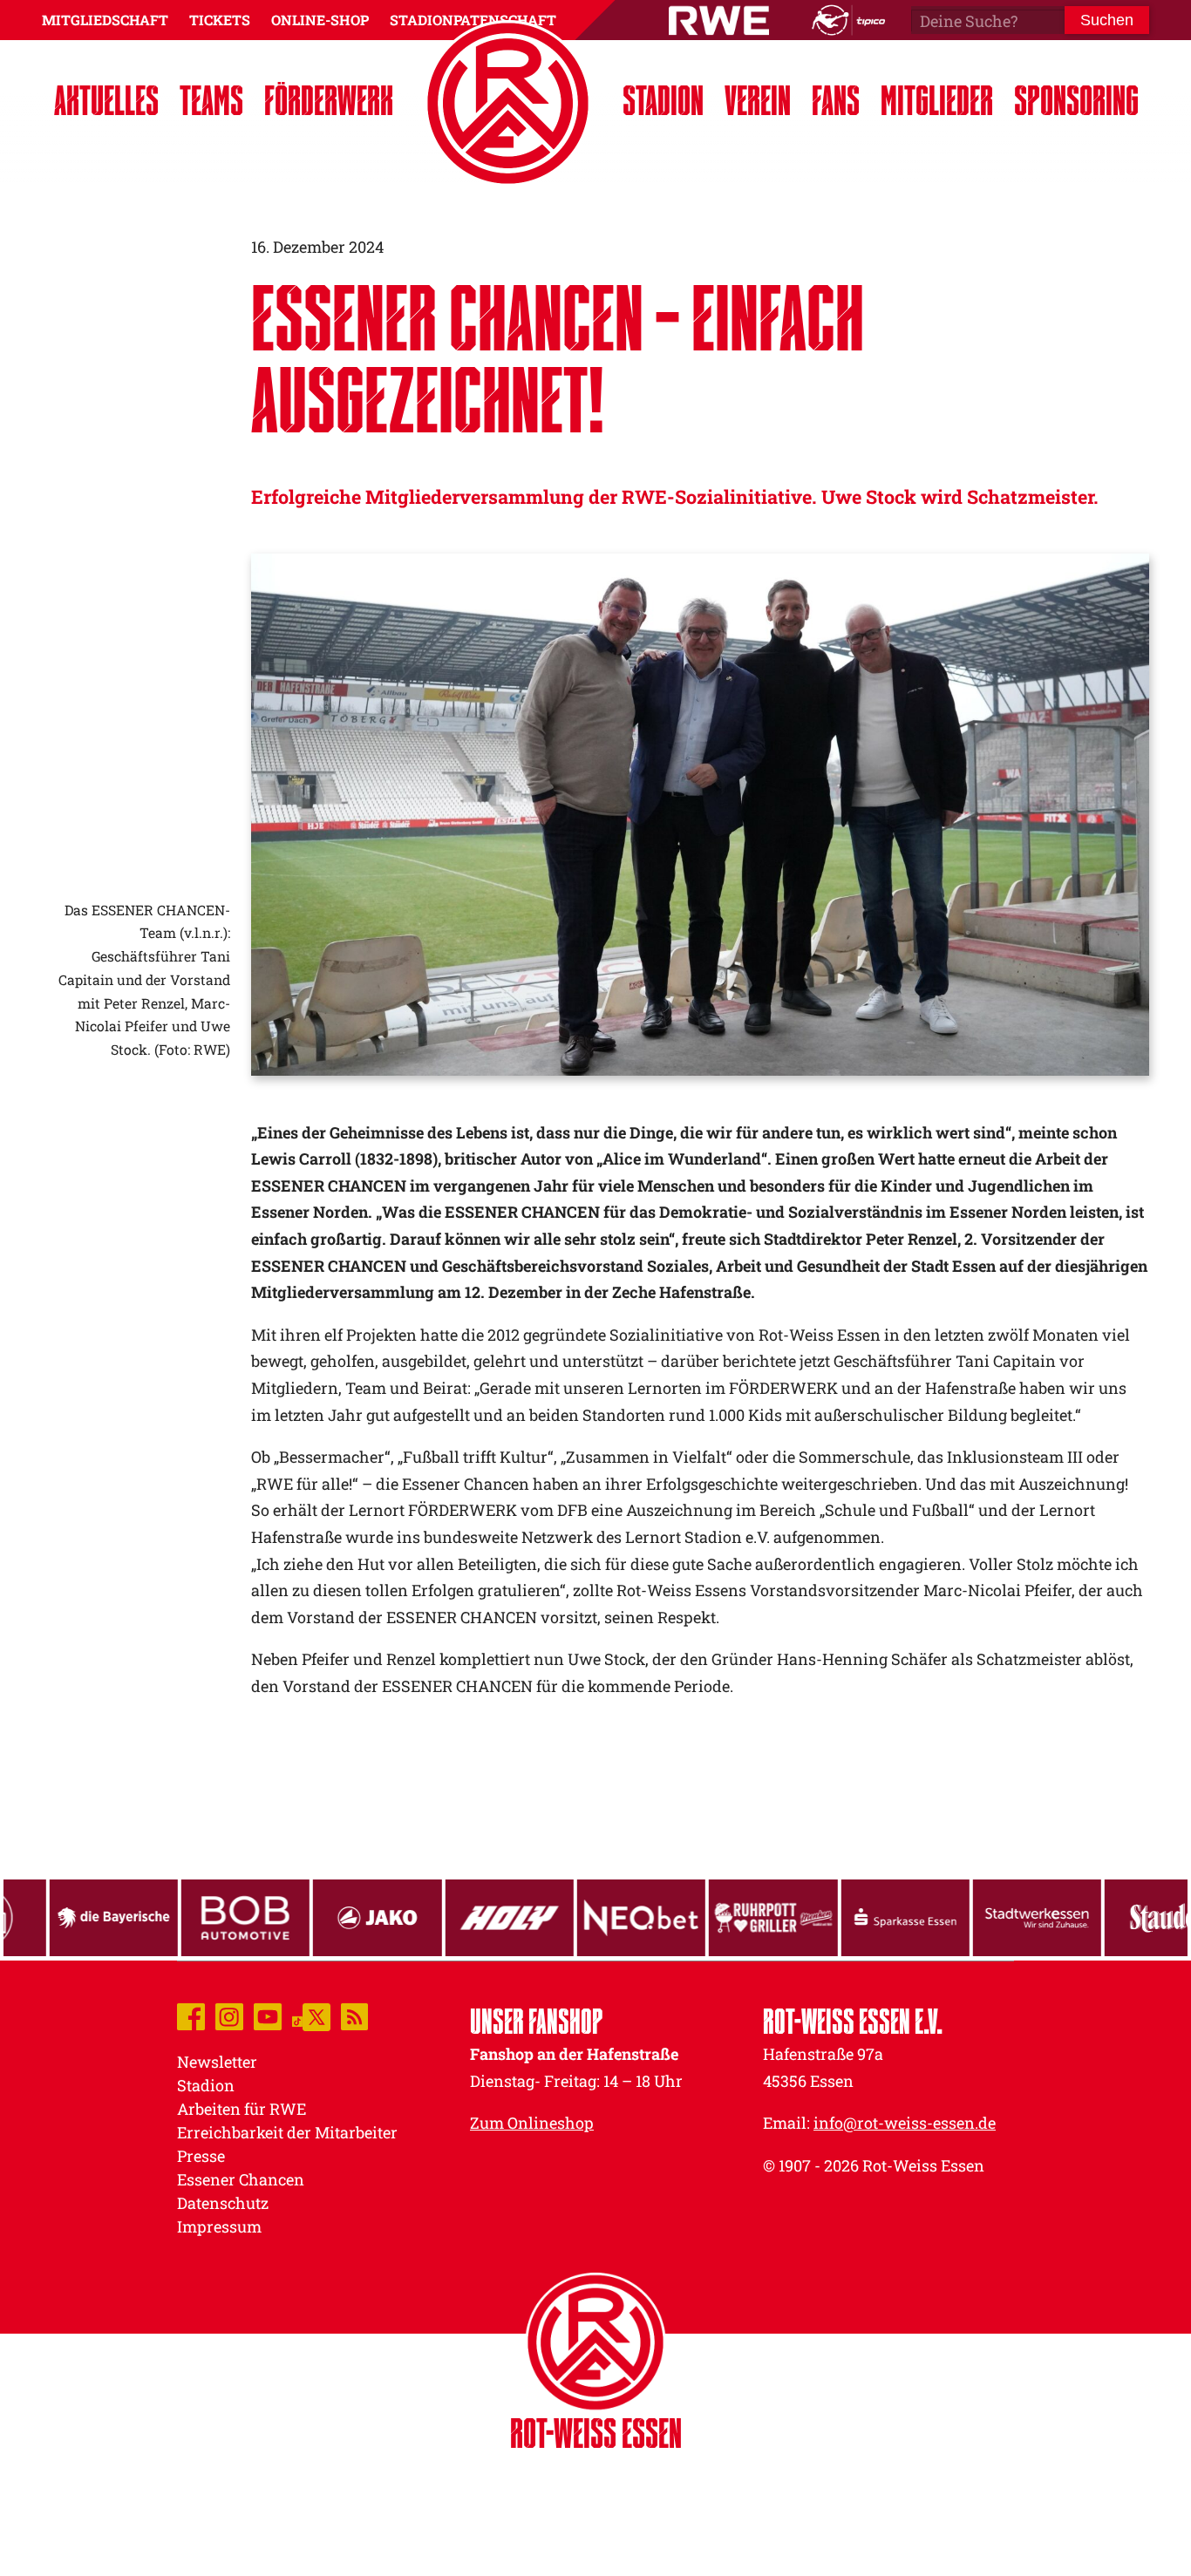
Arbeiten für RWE (242, 2109)
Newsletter (217, 2062)
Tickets (220, 20)
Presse (201, 2156)
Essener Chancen (241, 2179)
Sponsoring (1076, 100)
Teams (211, 100)
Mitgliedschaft (105, 20)
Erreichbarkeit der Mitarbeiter (287, 2132)
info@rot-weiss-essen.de (905, 2123)
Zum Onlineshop (532, 2123)
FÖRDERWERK (329, 100)
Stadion (663, 100)
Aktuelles (106, 100)
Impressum (219, 2226)
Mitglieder (937, 100)
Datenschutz (223, 2203)
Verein (758, 100)
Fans (836, 100)
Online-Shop (320, 20)
